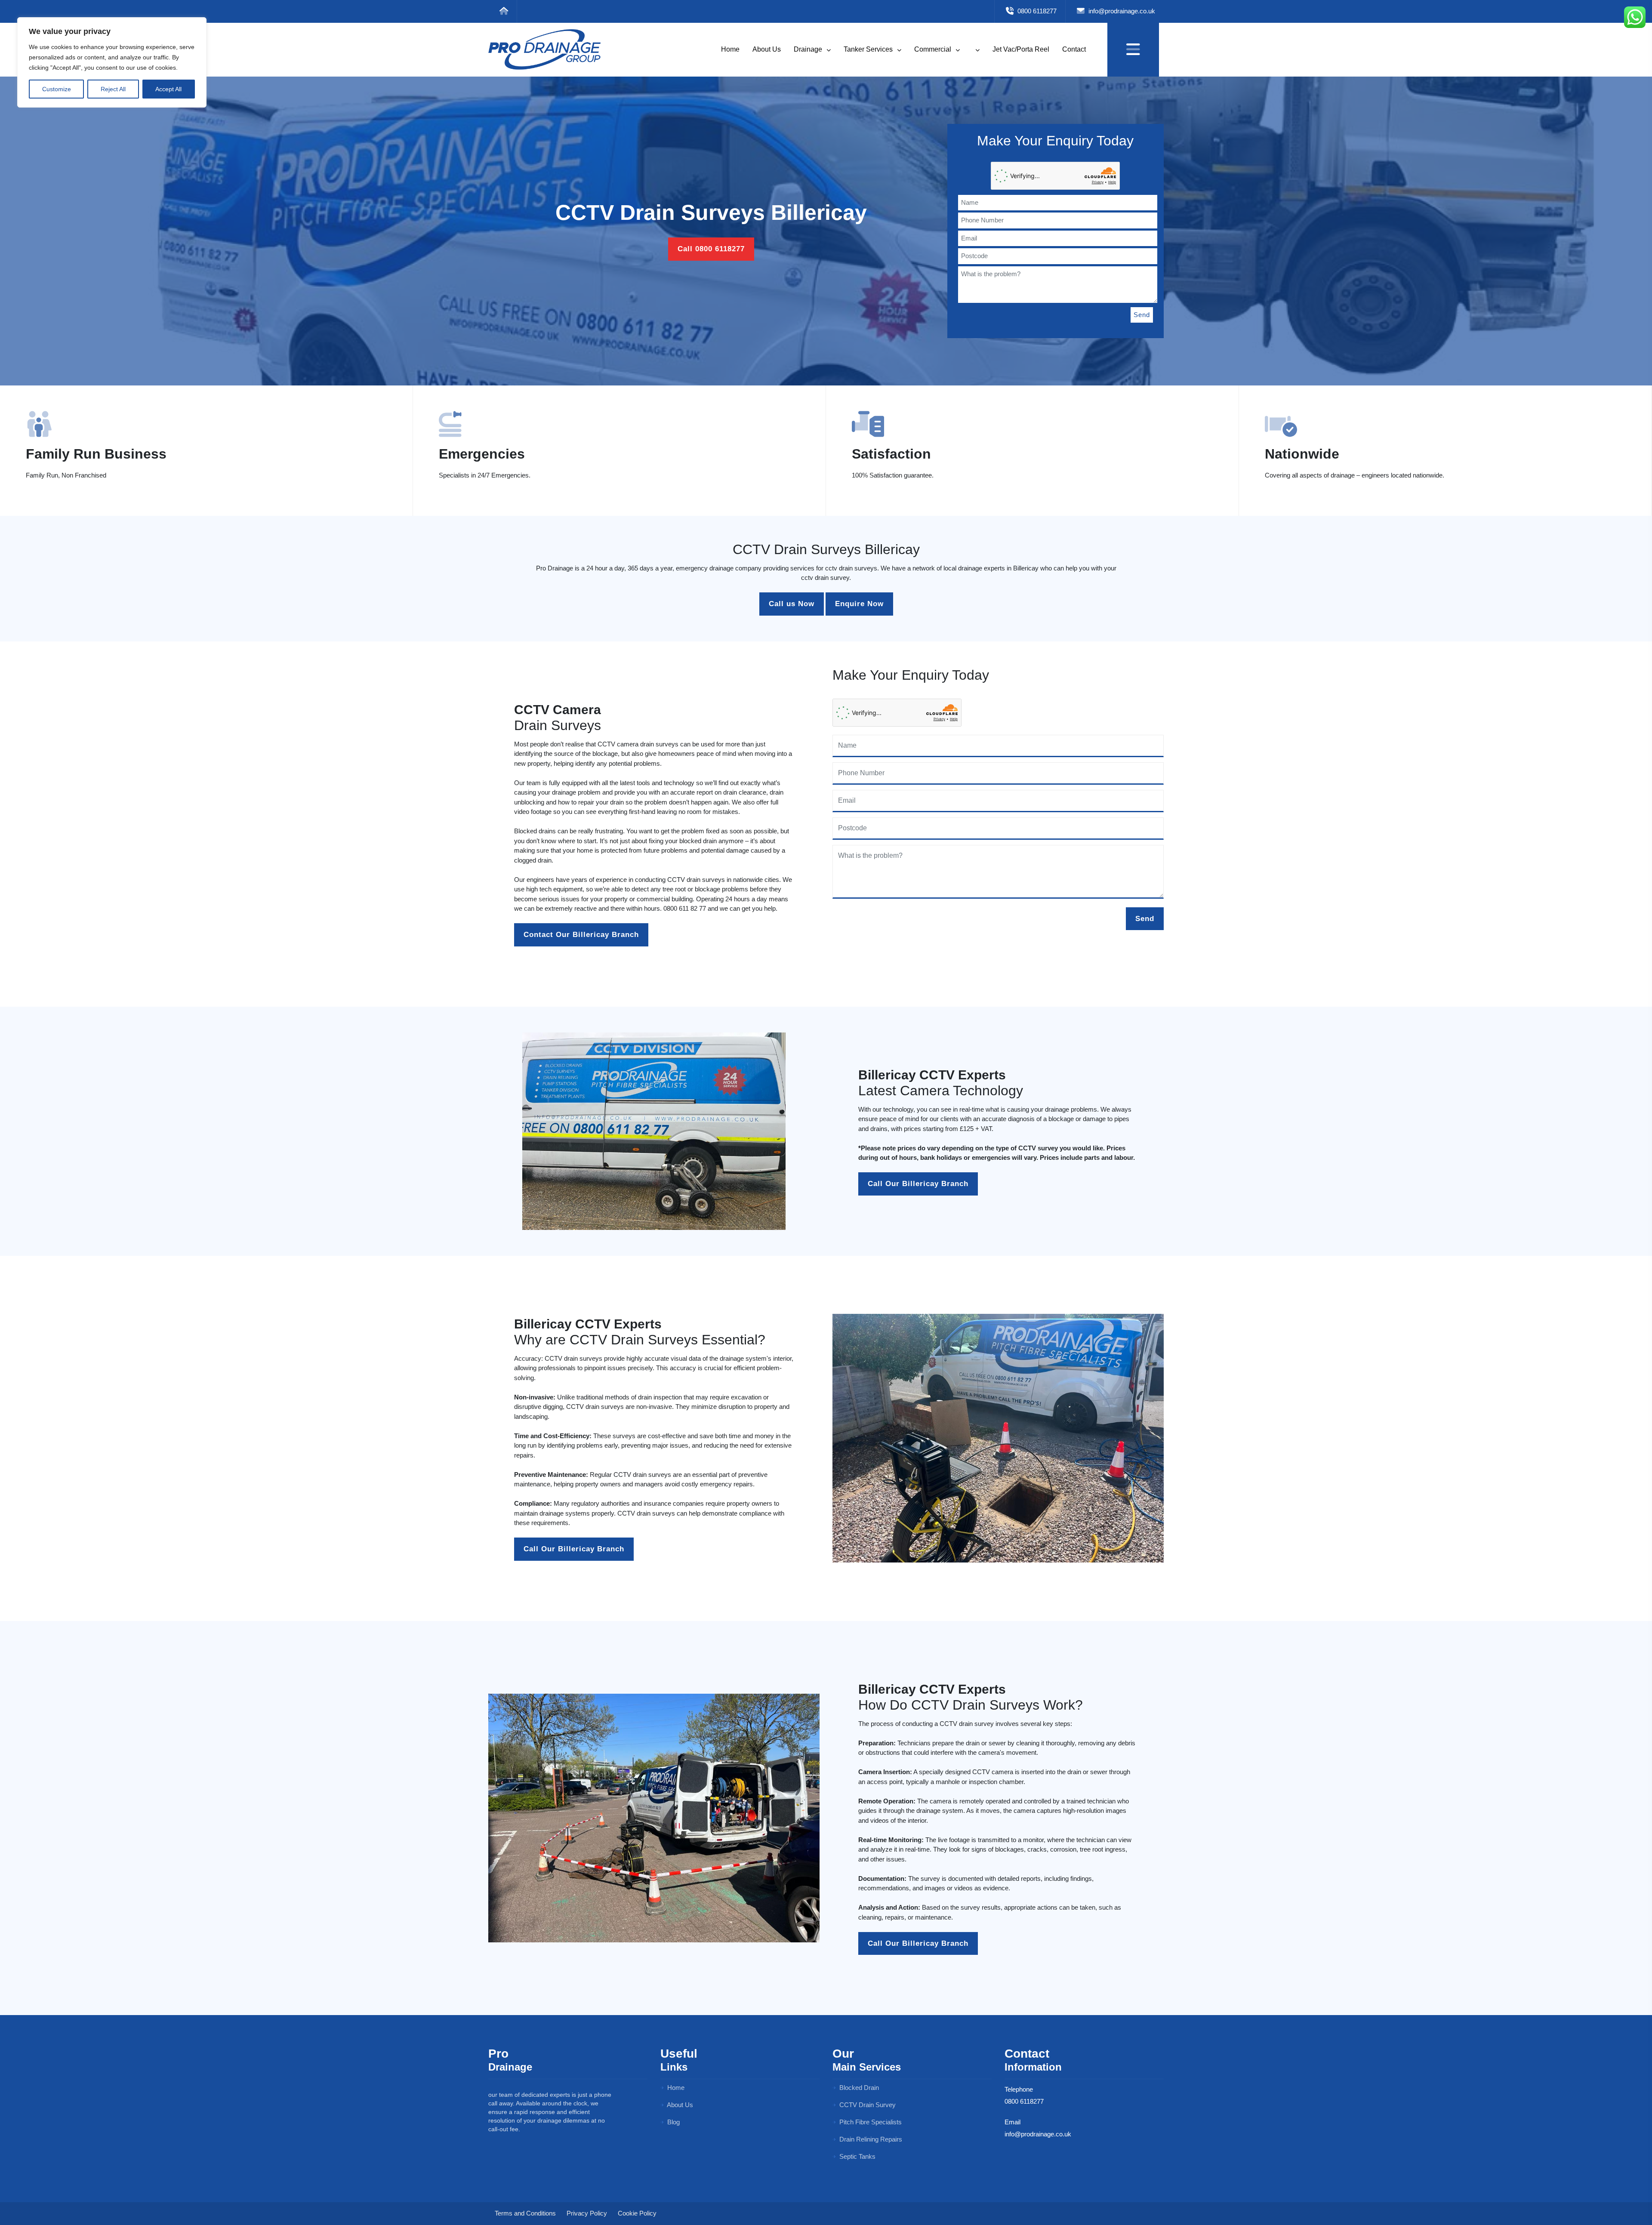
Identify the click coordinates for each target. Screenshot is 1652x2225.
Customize (57, 89)
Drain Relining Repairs (870, 2139)
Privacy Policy (587, 2213)
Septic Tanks (857, 2156)
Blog (673, 2122)
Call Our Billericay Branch (918, 1184)
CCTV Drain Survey (867, 2105)
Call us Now (792, 604)
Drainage (809, 49)
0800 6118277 (1036, 11)
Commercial (934, 49)
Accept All (168, 89)
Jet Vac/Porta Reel (1021, 49)
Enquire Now (859, 604)
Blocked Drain (858, 2088)
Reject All (113, 89)
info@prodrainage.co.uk (1121, 11)
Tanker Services (869, 49)
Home (730, 49)
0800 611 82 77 (685, 908)
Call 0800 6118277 (711, 249)
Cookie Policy (637, 2213)
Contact (1074, 49)
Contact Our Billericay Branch (581, 935)
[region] (112, 62)
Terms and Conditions (525, 2213)
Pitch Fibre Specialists (870, 2122)
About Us (767, 49)
